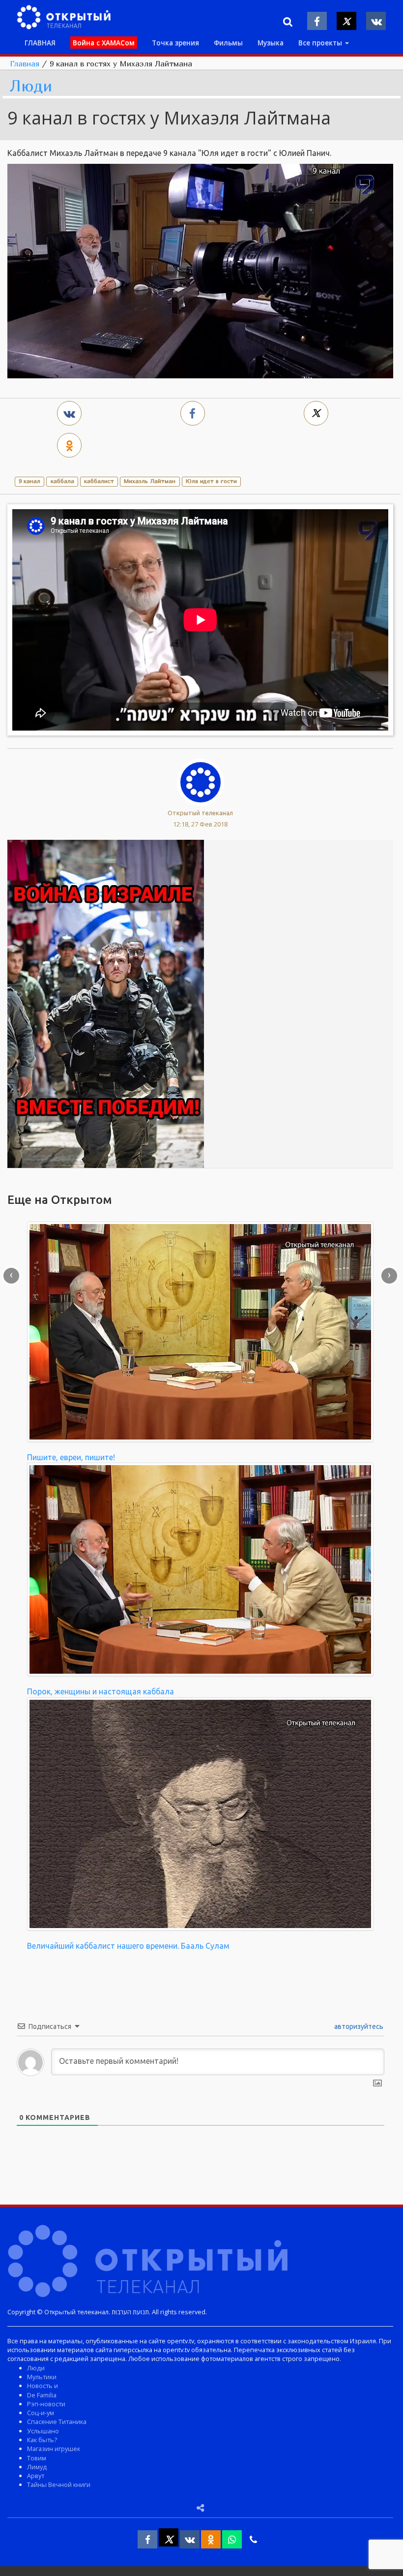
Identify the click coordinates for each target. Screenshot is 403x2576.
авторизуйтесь (358, 2026)
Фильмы (228, 43)
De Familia (42, 2395)
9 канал (29, 481)
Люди (31, 86)
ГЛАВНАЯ (40, 43)
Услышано (43, 2431)
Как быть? (42, 2440)
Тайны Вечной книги (59, 2484)
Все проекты (321, 43)
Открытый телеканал (200, 813)
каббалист (99, 481)
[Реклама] (106, 1003)
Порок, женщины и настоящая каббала (101, 1691)
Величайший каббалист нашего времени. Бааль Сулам (128, 1946)
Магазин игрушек (54, 2449)
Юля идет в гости (211, 481)
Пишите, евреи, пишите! (71, 1457)
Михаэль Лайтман (150, 481)
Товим (37, 2458)
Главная (25, 63)
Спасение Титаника (57, 2422)
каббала (62, 481)
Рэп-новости (46, 2404)
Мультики (42, 2377)
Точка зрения (175, 43)
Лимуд (37, 2467)
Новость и (43, 2386)
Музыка (271, 43)
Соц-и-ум (41, 2413)
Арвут (36, 2476)
